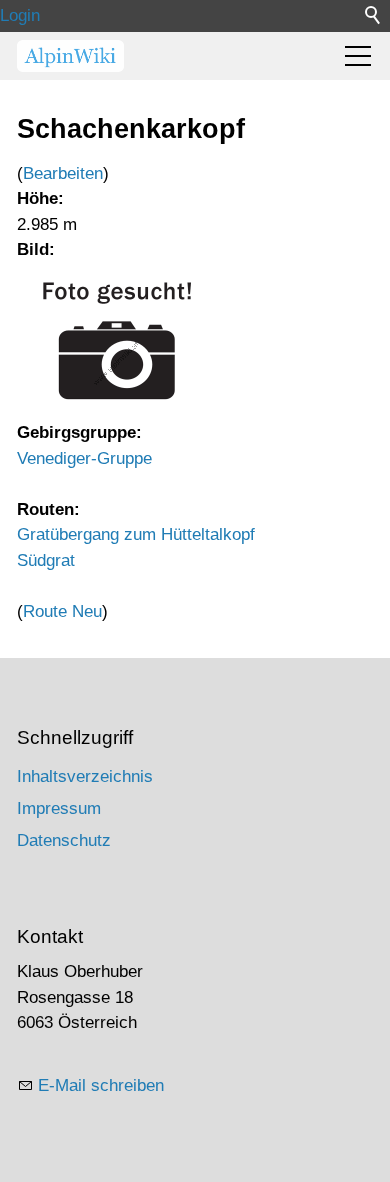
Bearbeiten (63, 173)
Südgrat (46, 560)
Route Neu (62, 611)
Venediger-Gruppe (84, 458)
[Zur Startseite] (70, 56)
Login (20, 15)
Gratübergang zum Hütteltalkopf (136, 534)
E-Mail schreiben (101, 1085)
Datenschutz (64, 840)
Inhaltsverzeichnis (85, 776)
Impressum (59, 808)
